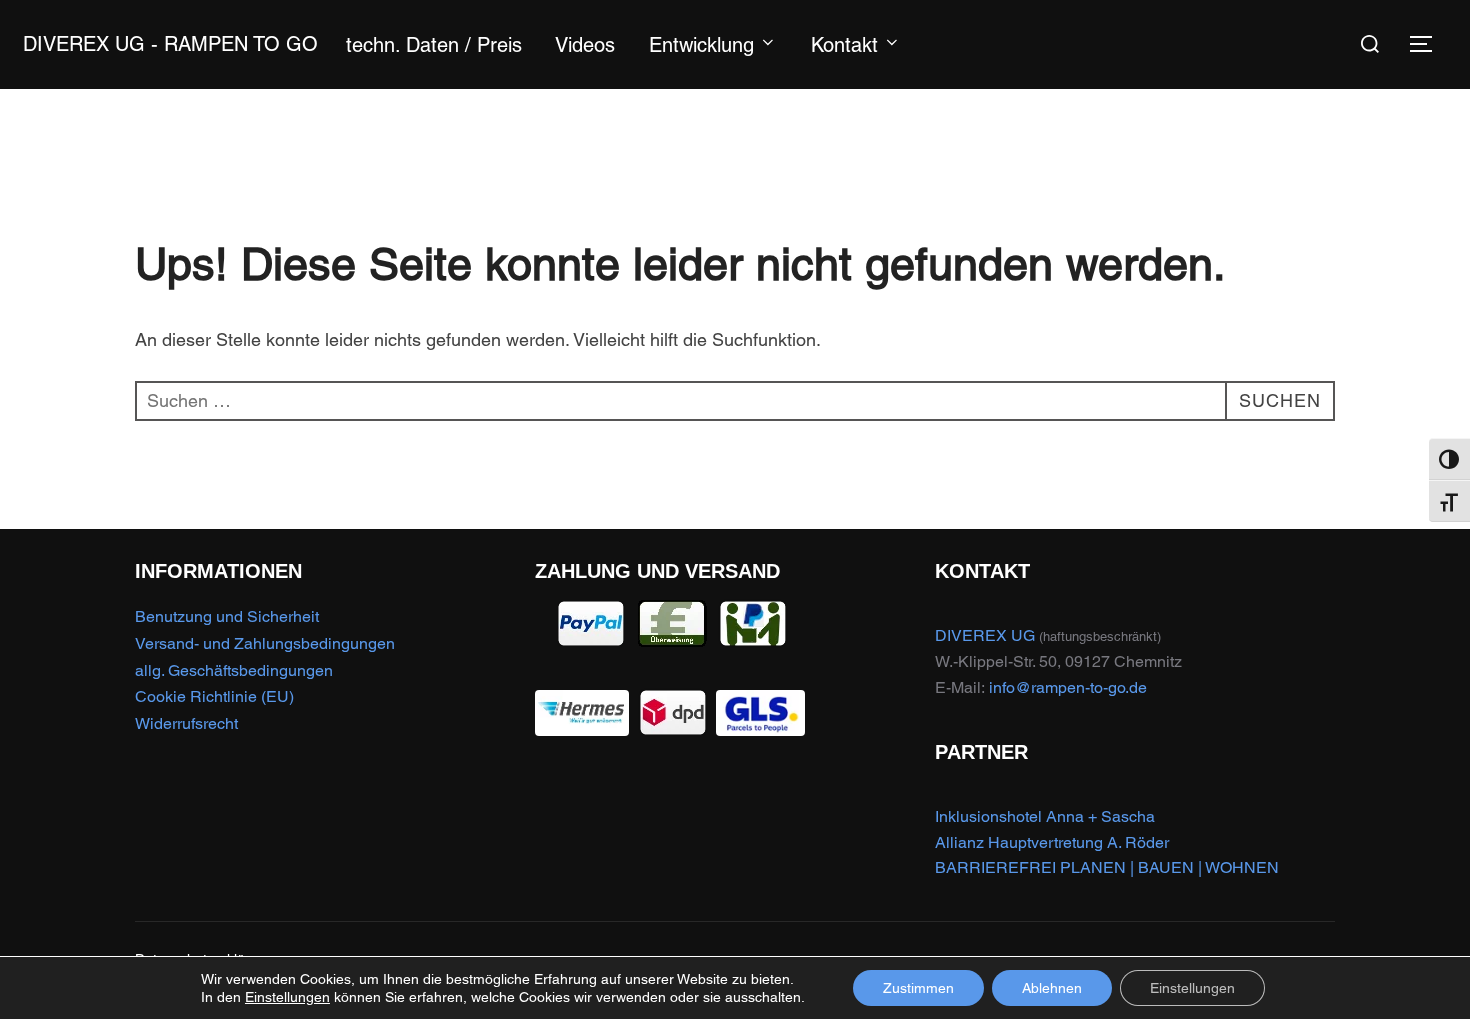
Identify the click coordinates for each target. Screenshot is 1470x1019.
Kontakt (844, 45)
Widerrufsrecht (186, 723)
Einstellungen (287, 997)
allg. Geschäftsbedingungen (234, 670)
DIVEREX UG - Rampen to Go (170, 44)
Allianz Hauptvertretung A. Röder (1052, 842)
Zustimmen (918, 988)
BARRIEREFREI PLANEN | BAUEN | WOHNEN (1107, 867)
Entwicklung (701, 45)
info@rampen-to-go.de (1068, 687)
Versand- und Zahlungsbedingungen (265, 643)
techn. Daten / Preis (434, 45)
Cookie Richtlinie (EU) (214, 696)
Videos (585, 45)
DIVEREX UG (985, 635)
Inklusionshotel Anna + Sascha (1045, 816)
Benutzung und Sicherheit (227, 616)
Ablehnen (1052, 988)
